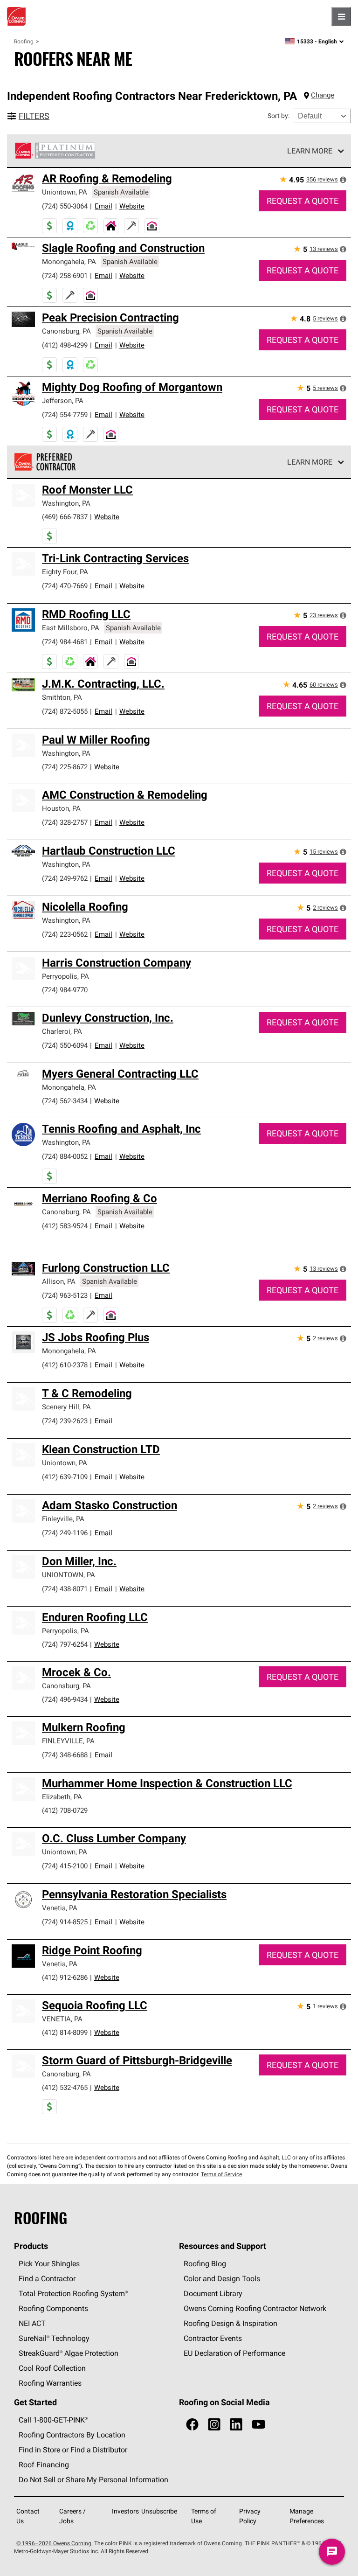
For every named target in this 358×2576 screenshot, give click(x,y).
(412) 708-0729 (65, 1810)
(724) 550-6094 (65, 1045)
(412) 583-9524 (65, 1226)
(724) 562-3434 (65, 1101)
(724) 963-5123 (65, 1295)
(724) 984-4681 (65, 642)
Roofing (24, 41)
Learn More (310, 151)
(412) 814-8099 (65, 2032)
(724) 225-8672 (65, 767)
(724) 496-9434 (65, 1699)
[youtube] (258, 2425)
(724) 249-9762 (65, 878)
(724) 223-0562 (65, 934)
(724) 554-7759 (65, 414)
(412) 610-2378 (65, 1365)
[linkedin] (236, 2425)
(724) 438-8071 (65, 1589)
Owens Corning (16, 16)
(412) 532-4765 (65, 2087)
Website (132, 206)
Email (103, 206)
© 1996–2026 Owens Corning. (55, 2543)
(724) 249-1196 (65, 1533)
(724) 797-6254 (65, 1644)
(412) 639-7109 (65, 1477)
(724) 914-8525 (65, 1922)
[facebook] (192, 2425)
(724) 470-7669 (65, 586)
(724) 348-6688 (65, 1755)
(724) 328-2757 (65, 822)
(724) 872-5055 (65, 711)
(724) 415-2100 (65, 1866)
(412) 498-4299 (65, 345)
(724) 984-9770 (65, 990)
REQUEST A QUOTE (303, 201)
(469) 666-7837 (65, 517)
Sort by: (279, 116)
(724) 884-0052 (65, 1156)
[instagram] (214, 2425)
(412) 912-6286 (65, 1977)
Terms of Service (221, 2174)
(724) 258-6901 (65, 275)
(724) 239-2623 (65, 1421)
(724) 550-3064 (65, 206)
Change (323, 95)
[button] (343, 180)
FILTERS (34, 116)
